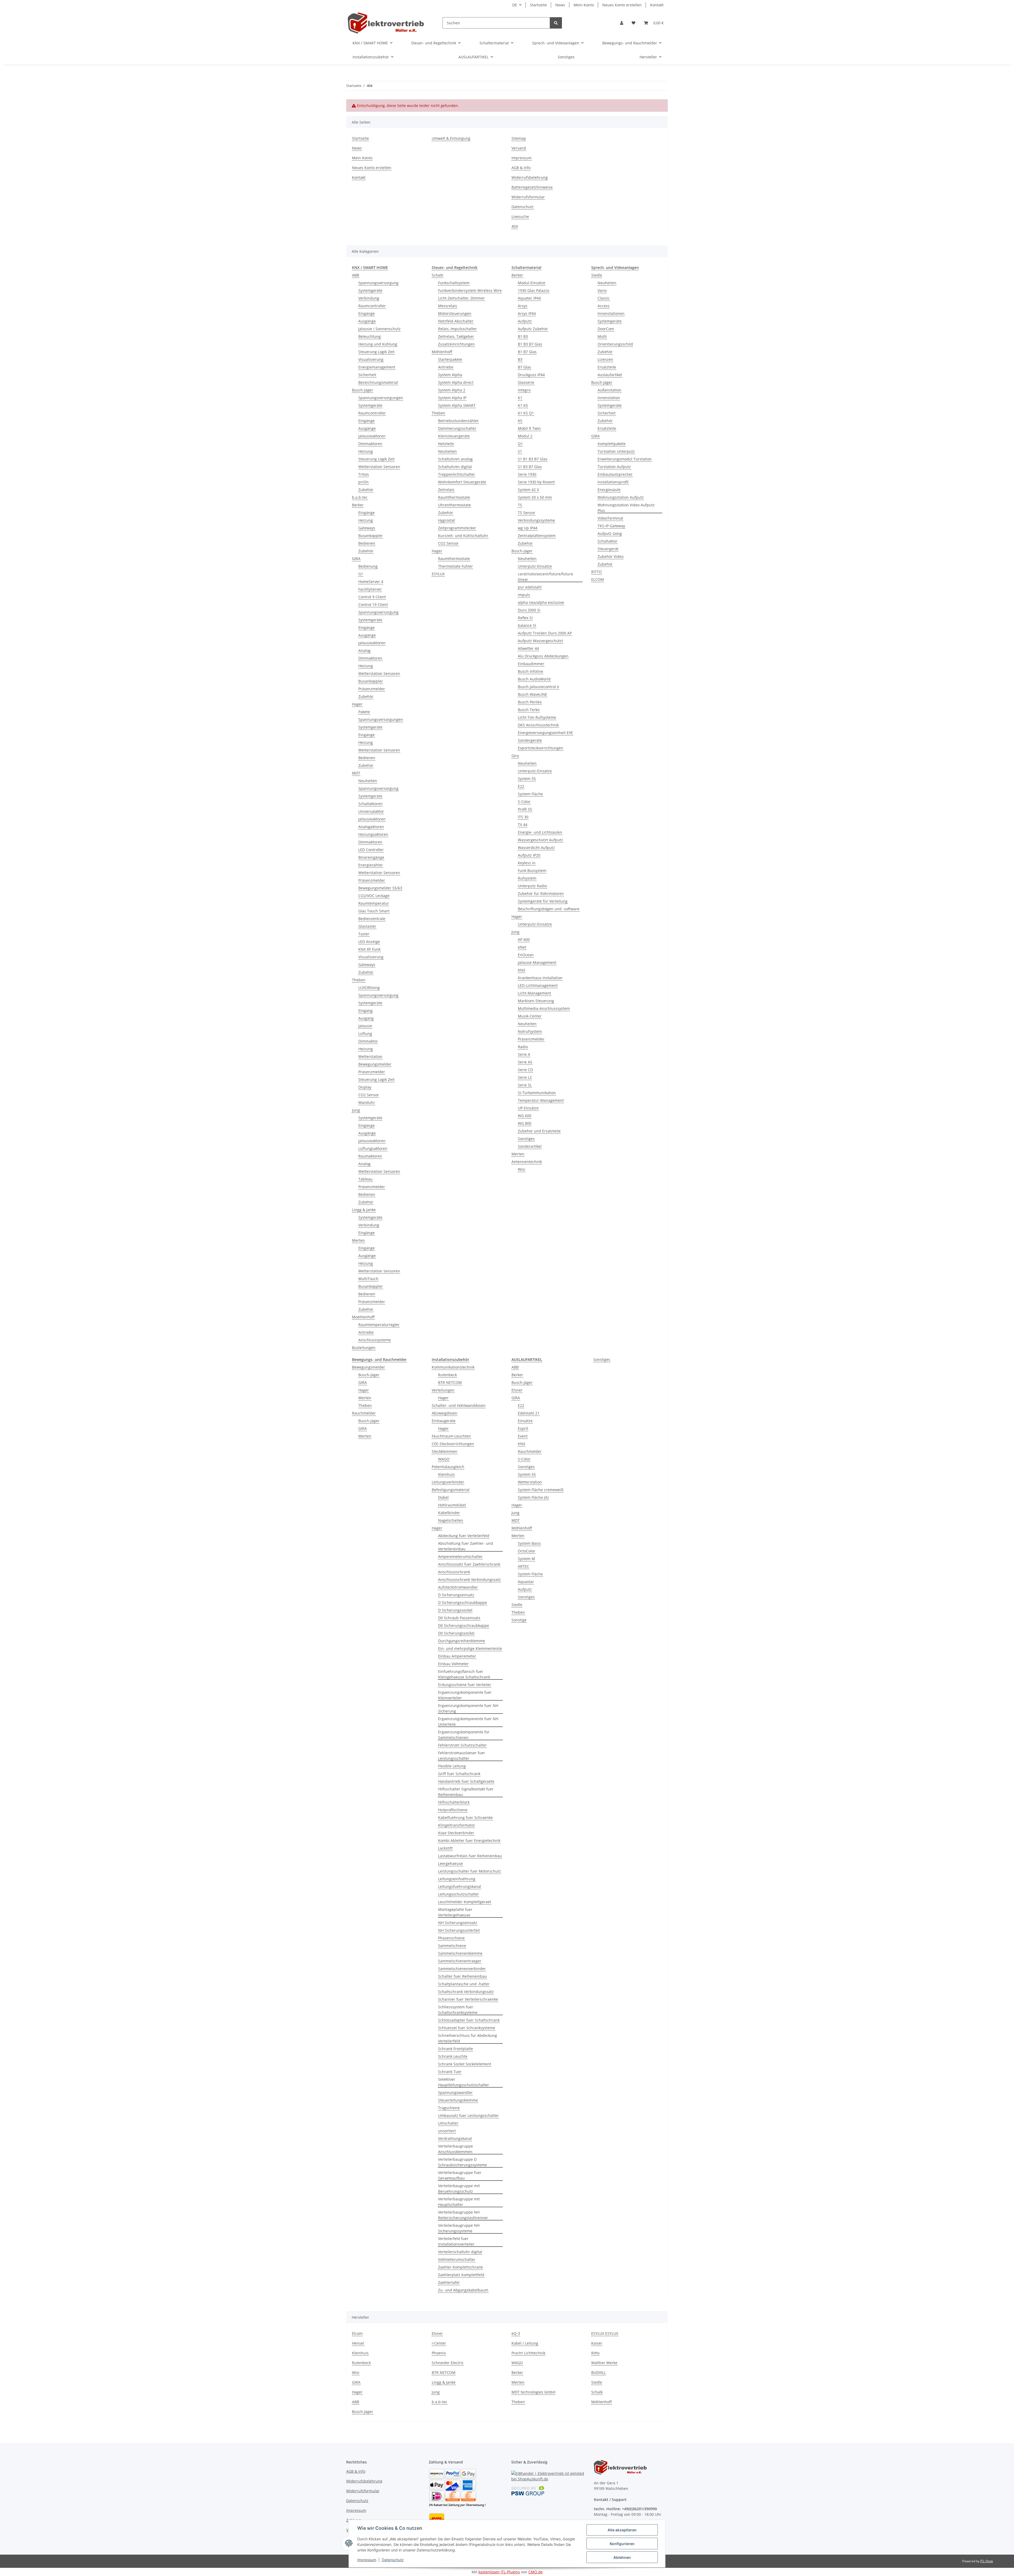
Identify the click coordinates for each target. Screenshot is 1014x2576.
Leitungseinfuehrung (457, 1879)
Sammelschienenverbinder (462, 1969)
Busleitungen (364, 1348)
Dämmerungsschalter (457, 428)
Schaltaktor (607, 541)
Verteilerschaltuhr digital (460, 2252)
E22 (521, 786)
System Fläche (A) (533, 1497)
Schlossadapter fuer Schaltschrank (469, 2020)
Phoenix (439, 2353)
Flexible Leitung (452, 1766)
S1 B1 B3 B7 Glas (533, 459)
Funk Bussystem (532, 871)
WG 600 (525, 1116)
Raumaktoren (370, 1156)
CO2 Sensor (369, 1095)
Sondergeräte (530, 740)
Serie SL (525, 1085)
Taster (364, 934)
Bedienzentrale (372, 919)
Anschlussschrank (454, 1572)
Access (604, 306)
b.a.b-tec (360, 497)
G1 (361, 574)
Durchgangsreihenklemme (462, 1641)
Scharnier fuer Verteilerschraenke (468, 1999)
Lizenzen (605, 359)
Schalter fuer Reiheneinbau (463, 1976)
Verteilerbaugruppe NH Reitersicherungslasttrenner (463, 2215)
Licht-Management (534, 993)
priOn (363, 482)
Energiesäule (609, 490)
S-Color (524, 802)
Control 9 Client (372, 597)
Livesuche (520, 216)
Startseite (538, 5)
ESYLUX (438, 574)
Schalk (437, 275)
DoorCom (606, 329)
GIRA (356, 559)
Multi (602, 336)
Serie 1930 (527, 474)
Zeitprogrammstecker (457, 528)
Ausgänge (367, 321)
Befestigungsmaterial (451, 1490)
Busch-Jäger (363, 390)
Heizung (366, 451)
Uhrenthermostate (454, 505)
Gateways (367, 528)
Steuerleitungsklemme (458, 2100)
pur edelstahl (530, 587)
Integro (524, 390)
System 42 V (528, 490)
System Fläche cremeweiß (541, 1490)
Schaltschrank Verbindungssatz (466, 1992)
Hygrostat (447, 520)
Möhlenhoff (442, 352)
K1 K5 (523, 405)
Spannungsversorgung (378, 283)
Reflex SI (525, 618)
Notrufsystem (530, 1031)
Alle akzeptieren (622, 2530)
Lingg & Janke (364, 1210)
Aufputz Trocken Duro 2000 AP (545, 633)
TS (520, 505)
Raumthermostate (454, 497)
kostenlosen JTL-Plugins (499, 2572)
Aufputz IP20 (529, 855)
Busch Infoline (531, 671)
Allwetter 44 (528, 648)
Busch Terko (529, 710)
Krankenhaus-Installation (540, 978)
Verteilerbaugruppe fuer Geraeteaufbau (460, 2175)
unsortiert (447, 2131)
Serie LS (525, 1077)
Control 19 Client (373, 605)
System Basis (529, 1543)
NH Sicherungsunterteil (459, 1930)
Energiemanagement (377, 367)
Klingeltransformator (457, 1825)
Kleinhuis (446, 1474)
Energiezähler (371, 865)
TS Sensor (527, 513)
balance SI (527, 625)
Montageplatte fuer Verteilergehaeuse (455, 1912)
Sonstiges (526, 1139)
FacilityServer (370, 589)
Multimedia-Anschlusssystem (544, 1008)
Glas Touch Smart (374, 911)
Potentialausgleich (448, 1467)
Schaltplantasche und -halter (464, 1984)
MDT (356, 773)
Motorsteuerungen (455, 313)
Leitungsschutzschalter (459, 1894)
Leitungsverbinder (448, 1482)
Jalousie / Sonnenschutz (379, 329)
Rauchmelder (364, 1413)
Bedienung (368, 566)
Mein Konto (584, 5)
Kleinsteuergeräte (454, 436)
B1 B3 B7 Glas (530, 344)
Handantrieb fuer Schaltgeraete (466, 1781)
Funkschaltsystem (454, 283)
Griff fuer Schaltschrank (459, 1774)
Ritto (595, 2353)
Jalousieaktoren (372, 436)
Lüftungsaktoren (373, 1148)
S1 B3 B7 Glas (530, 467)
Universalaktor (371, 811)
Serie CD (525, 1070)
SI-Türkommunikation (537, 1093)
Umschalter (448, 2123)
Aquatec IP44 (529, 298)
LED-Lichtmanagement (538, 985)
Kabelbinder (449, 1513)
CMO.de (536, 2572)
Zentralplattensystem (537, 536)
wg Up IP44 (528, 528)
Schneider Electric (448, 2363)
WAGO (444, 1459)
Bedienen (367, 543)
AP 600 (524, 939)
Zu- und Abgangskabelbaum (463, 2290)
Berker (358, 505)
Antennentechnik (527, 1162)
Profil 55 (525, 809)
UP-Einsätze (528, 1108)
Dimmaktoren (370, 444)
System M (526, 1559)
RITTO (597, 572)
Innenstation (609, 398)
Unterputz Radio (532, 886)
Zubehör (366, 490)
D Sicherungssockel (455, 1610)
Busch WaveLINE (532, 694)
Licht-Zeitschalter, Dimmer (461, 298)
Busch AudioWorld (534, 679)
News (560, 5)
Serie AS (525, 1062)
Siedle (597, 275)
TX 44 (523, 825)
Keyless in (527, 863)
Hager (357, 704)
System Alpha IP (452, 398)
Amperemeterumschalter (460, 1557)
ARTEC (524, 1566)
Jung (356, 1110)
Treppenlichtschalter (457, 474)
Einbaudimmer (531, 664)
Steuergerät (608, 549)
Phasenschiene (451, 1938)
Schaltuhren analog (455, 459)
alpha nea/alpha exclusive (541, 602)
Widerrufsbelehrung (530, 177)
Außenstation (609, 390)
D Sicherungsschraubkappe (463, 1602)
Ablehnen (622, 2557)
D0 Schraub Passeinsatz (459, 1618)
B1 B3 (523, 336)
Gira (515, 756)
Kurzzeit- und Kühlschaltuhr (463, 536)
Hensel (358, 2343)
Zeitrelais (446, 490)
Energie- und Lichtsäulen (540, 832)
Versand (519, 148)
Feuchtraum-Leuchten (451, 1436)
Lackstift (445, 1848)
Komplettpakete (612, 444)
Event (523, 1436)
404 (515, 226)
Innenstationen (611, 313)
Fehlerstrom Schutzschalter (462, 1745)
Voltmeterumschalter (457, 2259)
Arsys (523, 306)
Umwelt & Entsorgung (451, 138)
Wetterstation (370, 1056)
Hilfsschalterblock (454, 1802)
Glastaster (367, 926)
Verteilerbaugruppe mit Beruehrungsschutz (459, 2188)
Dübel (443, 1497)
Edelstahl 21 (529, 1413)
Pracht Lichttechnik (528, 2353)
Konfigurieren (622, 2544)
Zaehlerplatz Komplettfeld (461, 2275)
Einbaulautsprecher (615, 474)
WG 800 (525, 1123)
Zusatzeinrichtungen (456, 344)
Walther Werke (604, 2363)
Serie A (524, 1054)
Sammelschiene (452, 1946)
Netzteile (446, 444)
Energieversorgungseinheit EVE (545, 733)
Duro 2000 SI (529, 610)
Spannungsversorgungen (381, 398)
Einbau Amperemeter (457, 1656)
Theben (359, 980)
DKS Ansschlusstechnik (538, 725)
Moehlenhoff (363, 1317)
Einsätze (525, 1421)
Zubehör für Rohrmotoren (541, 893)
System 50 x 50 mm (535, 497)
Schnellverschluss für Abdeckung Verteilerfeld (468, 2038)
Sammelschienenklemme (460, 1953)
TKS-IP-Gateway (611, 526)
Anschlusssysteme (375, 1340)
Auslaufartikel (610, 375)
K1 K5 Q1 (526, 413)
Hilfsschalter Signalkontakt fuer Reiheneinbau (466, 1792)
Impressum (367, 2560)
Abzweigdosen (445, 1413)
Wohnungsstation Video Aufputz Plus (626, 508)
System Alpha (450, 375)
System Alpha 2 (452, 390)
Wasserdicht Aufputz (536, 848)
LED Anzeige (369, 942)
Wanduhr (367, 1102)
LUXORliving (369, 988)
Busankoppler (371, 536)
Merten (358, 1240)
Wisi (522, 1169)
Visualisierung (371, 359)
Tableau (365, 1179)
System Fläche (530, 794)
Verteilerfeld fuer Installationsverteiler (456, 2241)
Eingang (365, 1011)
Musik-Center (530, 1016)
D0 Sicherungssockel (456, 1633)
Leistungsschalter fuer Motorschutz (470, 1871)
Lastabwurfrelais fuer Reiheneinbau (470, 1856)
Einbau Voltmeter (453, 1664)
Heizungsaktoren (373, 834)
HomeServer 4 (371, 582)
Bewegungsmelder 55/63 (380, 888)
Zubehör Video (611, 556)
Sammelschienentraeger (460, 1961)
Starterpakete (450, 359)
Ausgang (366, 1018)
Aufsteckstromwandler (458, 1587)
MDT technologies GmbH (533, 2392)
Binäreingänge (371, 857)
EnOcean (526, 955)
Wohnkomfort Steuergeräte (462, 482)
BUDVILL (598, 2372)
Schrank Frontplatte (456, 2049)
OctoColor (527, 1551)
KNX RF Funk (369, 949)
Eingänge (367, 313)
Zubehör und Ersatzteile (539, 1131)
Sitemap (519, 138)
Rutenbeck (447, 1375)
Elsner (517, 1390)
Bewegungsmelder (375, 1064)
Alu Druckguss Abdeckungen (543, 656)
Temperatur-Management (541, 1100)
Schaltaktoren (370, 804)
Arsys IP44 (527, 313)
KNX (522, 970)
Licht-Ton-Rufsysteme (537, 717)
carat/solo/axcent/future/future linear (545, 577)
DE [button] (515, 5)
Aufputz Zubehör (533, 329)
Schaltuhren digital (455, 467)
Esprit (523, 1428)
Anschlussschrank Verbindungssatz (470, 1579)
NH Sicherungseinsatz (458, 1923)
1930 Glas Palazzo (534, 290)
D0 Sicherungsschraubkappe (464, 1625)
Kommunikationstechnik (453, 1367)
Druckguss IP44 (531, 375)
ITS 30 (523, 817)
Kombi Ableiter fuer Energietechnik (469, 1840)
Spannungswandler (455, 2092)
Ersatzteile (607, 367)
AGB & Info (521, 168)
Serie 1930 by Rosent (536, 482)
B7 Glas (524, 367)
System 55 (527, 779)
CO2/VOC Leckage (374, 896)
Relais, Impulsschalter (457, 329)
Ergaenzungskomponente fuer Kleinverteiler (465, 1695)
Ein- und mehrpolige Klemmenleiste (470, 1648)
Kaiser (597, 2343)
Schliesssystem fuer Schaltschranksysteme (458, 2010)
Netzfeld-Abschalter (456, 321)
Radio (523, 1047)
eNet (522, 947)
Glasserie (526, 382)
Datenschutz (393, 2560)
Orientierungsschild (615, 344)
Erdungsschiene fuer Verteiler (465, 1685)
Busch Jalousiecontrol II (538, 687)
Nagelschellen (451, 1520)
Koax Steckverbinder (456, 1833)
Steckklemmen (445, 1451)
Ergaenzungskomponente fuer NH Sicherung (468, 1708)
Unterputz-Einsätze (535, 566)
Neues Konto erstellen (622, 5)
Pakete (364, 712)
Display (365, 1087)
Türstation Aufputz (614, 467)
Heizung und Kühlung (378, 344)
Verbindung (369, 298)
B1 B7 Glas (527, 352)
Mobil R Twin (529, 428)
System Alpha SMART (457, 405)
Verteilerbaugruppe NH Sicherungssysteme (459, 2228)
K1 (520, 398)
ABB (356, 275)
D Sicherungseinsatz (456, 1595)
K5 (520, 421)
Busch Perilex (530, 702)
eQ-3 (516, 2333)
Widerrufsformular (528, 197)
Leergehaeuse (450, 1863)
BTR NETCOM (450, 1382)
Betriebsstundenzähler (458, 421)
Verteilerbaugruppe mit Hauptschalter (459, 2202)
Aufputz (525, 321)
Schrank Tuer (450, 2072)
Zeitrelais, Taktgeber (456, 336)
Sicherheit (367, 375)
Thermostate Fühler (456, 566)
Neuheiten (368, 781)
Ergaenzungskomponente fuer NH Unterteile (468, 1721)
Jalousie (365, 1026)
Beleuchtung (370, 336)
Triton (364, 474)
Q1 (520, 444)
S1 (520, 451)
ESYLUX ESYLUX (605, 2333)
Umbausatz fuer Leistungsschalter (468, 2115)
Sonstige (519, 1620)
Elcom (357, 2333)
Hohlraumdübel (452, 1505)
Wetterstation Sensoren (379, 467)
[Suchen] (556, 23)
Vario (602, 290)
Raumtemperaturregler (379, 1325)
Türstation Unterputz (616, 451)
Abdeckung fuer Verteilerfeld (464, 1536)
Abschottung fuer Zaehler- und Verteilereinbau (466, 1546)
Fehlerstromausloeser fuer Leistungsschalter (462, 1756)
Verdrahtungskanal (455, 2138)
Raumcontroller (372, 306)
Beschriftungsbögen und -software (549, 909)
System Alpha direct (456, 382)
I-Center (439, 2343)
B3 (520, 359)
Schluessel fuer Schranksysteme (467, 2028)
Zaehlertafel (449, 2282)
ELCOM (598, 579)
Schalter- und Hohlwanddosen (459, 1405)
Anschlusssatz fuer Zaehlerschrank (469, 1564)
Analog (364, 650)
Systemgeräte (370, 290)
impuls (524, 595)
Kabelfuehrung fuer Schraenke (465, 1817)
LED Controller (371, 850)
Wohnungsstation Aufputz (621, 497)
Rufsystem (527, 878)
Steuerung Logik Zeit (376, 352)
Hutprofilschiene (453, 1810)
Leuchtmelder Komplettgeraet (465, 1902)
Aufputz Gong (610, 533)
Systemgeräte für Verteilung (543, 901)
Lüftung (365, 1033)
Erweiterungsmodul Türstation (625, 459)
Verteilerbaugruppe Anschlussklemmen (456, 2149)
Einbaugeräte (444, 1421)
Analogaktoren (371, 827)
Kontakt (657, 5)
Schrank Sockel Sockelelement (465, 2064)
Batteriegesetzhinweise (532, 187)
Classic (604, 298)
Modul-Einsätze (532, 283)
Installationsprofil (613, 482)
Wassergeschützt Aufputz (540, 840)
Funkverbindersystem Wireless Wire (470, 290)
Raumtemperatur (374, 903)
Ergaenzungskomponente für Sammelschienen (464, 1735)
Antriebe (366, 1332)
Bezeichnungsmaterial (378, 382)
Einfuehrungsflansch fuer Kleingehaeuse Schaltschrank (464, 1674)
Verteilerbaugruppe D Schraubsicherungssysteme (463, 2162)
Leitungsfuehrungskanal (460, 1886)
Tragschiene (449, 2108)
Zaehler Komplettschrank (460, 2267)
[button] (622, 23)
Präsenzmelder (372, 689)
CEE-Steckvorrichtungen (453, 1444)
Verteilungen (443, 1390)
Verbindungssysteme (536, 520)
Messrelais (448, 306)
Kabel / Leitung (525, 2343)
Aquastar (526, 1582)
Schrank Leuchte (453, 2056)
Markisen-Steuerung (536, 1001)
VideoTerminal (610, 518)
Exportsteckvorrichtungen (541, 748)
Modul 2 (525, 436)
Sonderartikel (530, 1146)
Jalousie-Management (537, 962)
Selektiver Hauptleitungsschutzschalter (464, 2082)
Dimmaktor (368, 1041)
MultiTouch (368, 1279)
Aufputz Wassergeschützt (540, 641)
